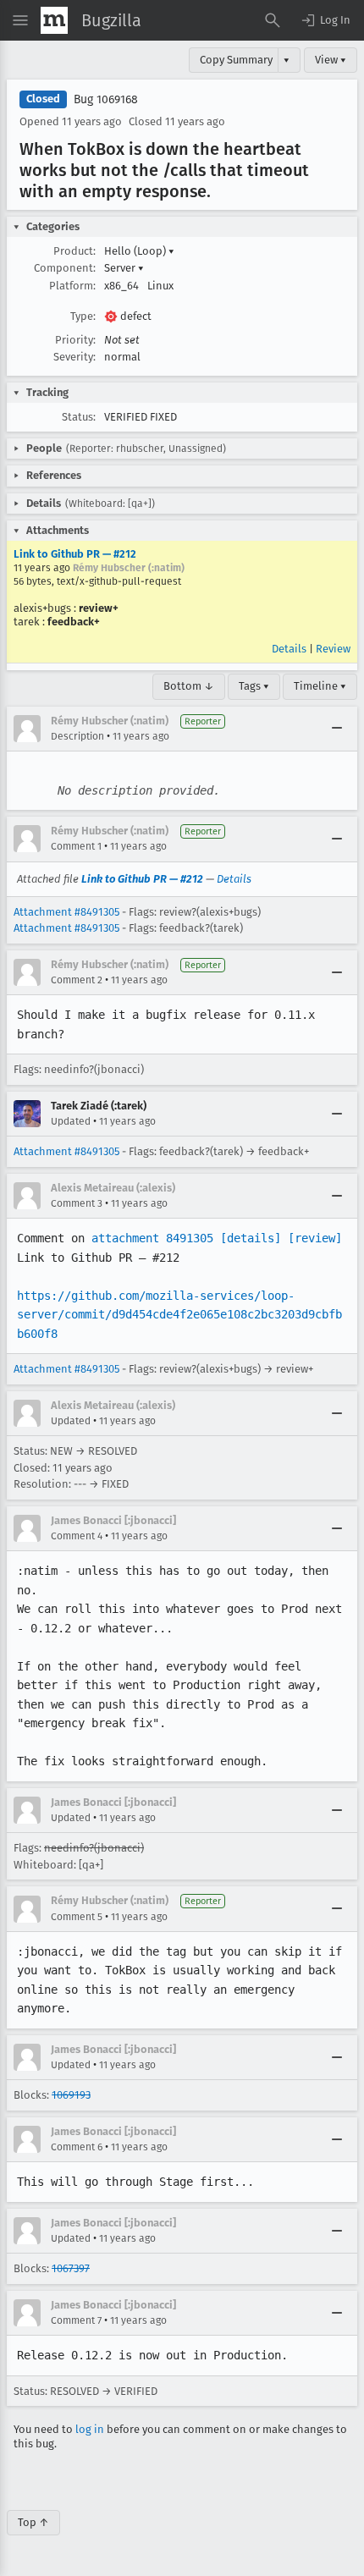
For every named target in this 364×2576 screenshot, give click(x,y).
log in (90, 2429)
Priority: (75, 340)
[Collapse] (337, 729)
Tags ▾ (254, 686)
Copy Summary (236, 60)
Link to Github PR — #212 (75, 554)
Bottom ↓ (189, 686)
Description (77, 736)
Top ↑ (33, 2522)
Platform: (72, 286)
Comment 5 (77, 1917)
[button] (325, 20)
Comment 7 (76, 2320)
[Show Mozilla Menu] (54, 20)
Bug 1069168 (106, 99)
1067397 (71, 2268)
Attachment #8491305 (66, 912)
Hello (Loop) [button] (139, 251)
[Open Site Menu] (20, 20)
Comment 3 (77, 1203)
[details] (251, 1238)
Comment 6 (77, 2147)
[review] (315, 1238)
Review (333, 649)
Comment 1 (76, 846)
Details (289, 649)
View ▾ (331, 60)
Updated (71, 1121)
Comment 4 (77, 1536)
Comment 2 (77, 980)
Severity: (74, 357)
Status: (79, 417)
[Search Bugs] (273, 20)
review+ (99, 608)
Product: (74, 251)
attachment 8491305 (152, 1238)
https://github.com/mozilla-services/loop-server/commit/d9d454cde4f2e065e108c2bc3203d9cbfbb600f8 (179, 1315)
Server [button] (124, 268)
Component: (65, 268)
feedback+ (74, 622)
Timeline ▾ (320, 686)
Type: (83, 316)
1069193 (71, 2095)
